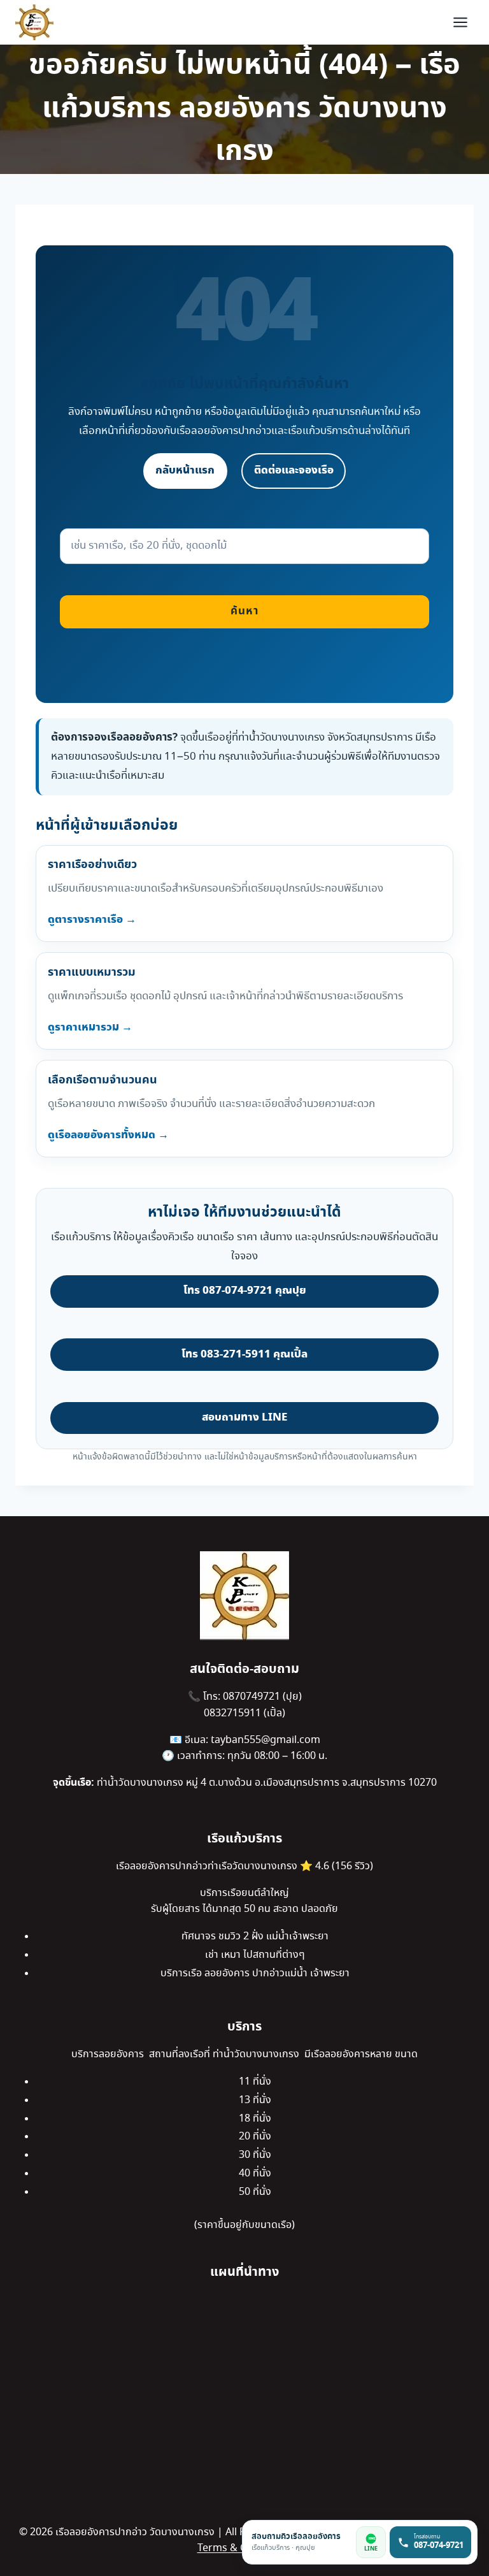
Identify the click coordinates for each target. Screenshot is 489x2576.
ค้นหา (244, 611)
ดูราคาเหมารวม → (90, 1027)
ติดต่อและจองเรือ (294, 470)
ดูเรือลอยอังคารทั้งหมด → (108, 1135)
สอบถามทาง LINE (244, 1417)
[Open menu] (460, 22)
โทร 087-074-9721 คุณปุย (245, 1291)
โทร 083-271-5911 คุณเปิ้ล (244, 1354)
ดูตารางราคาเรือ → (92, 920)
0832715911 (234, 1713)
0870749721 (253, 1697)
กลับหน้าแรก (185, 470)
